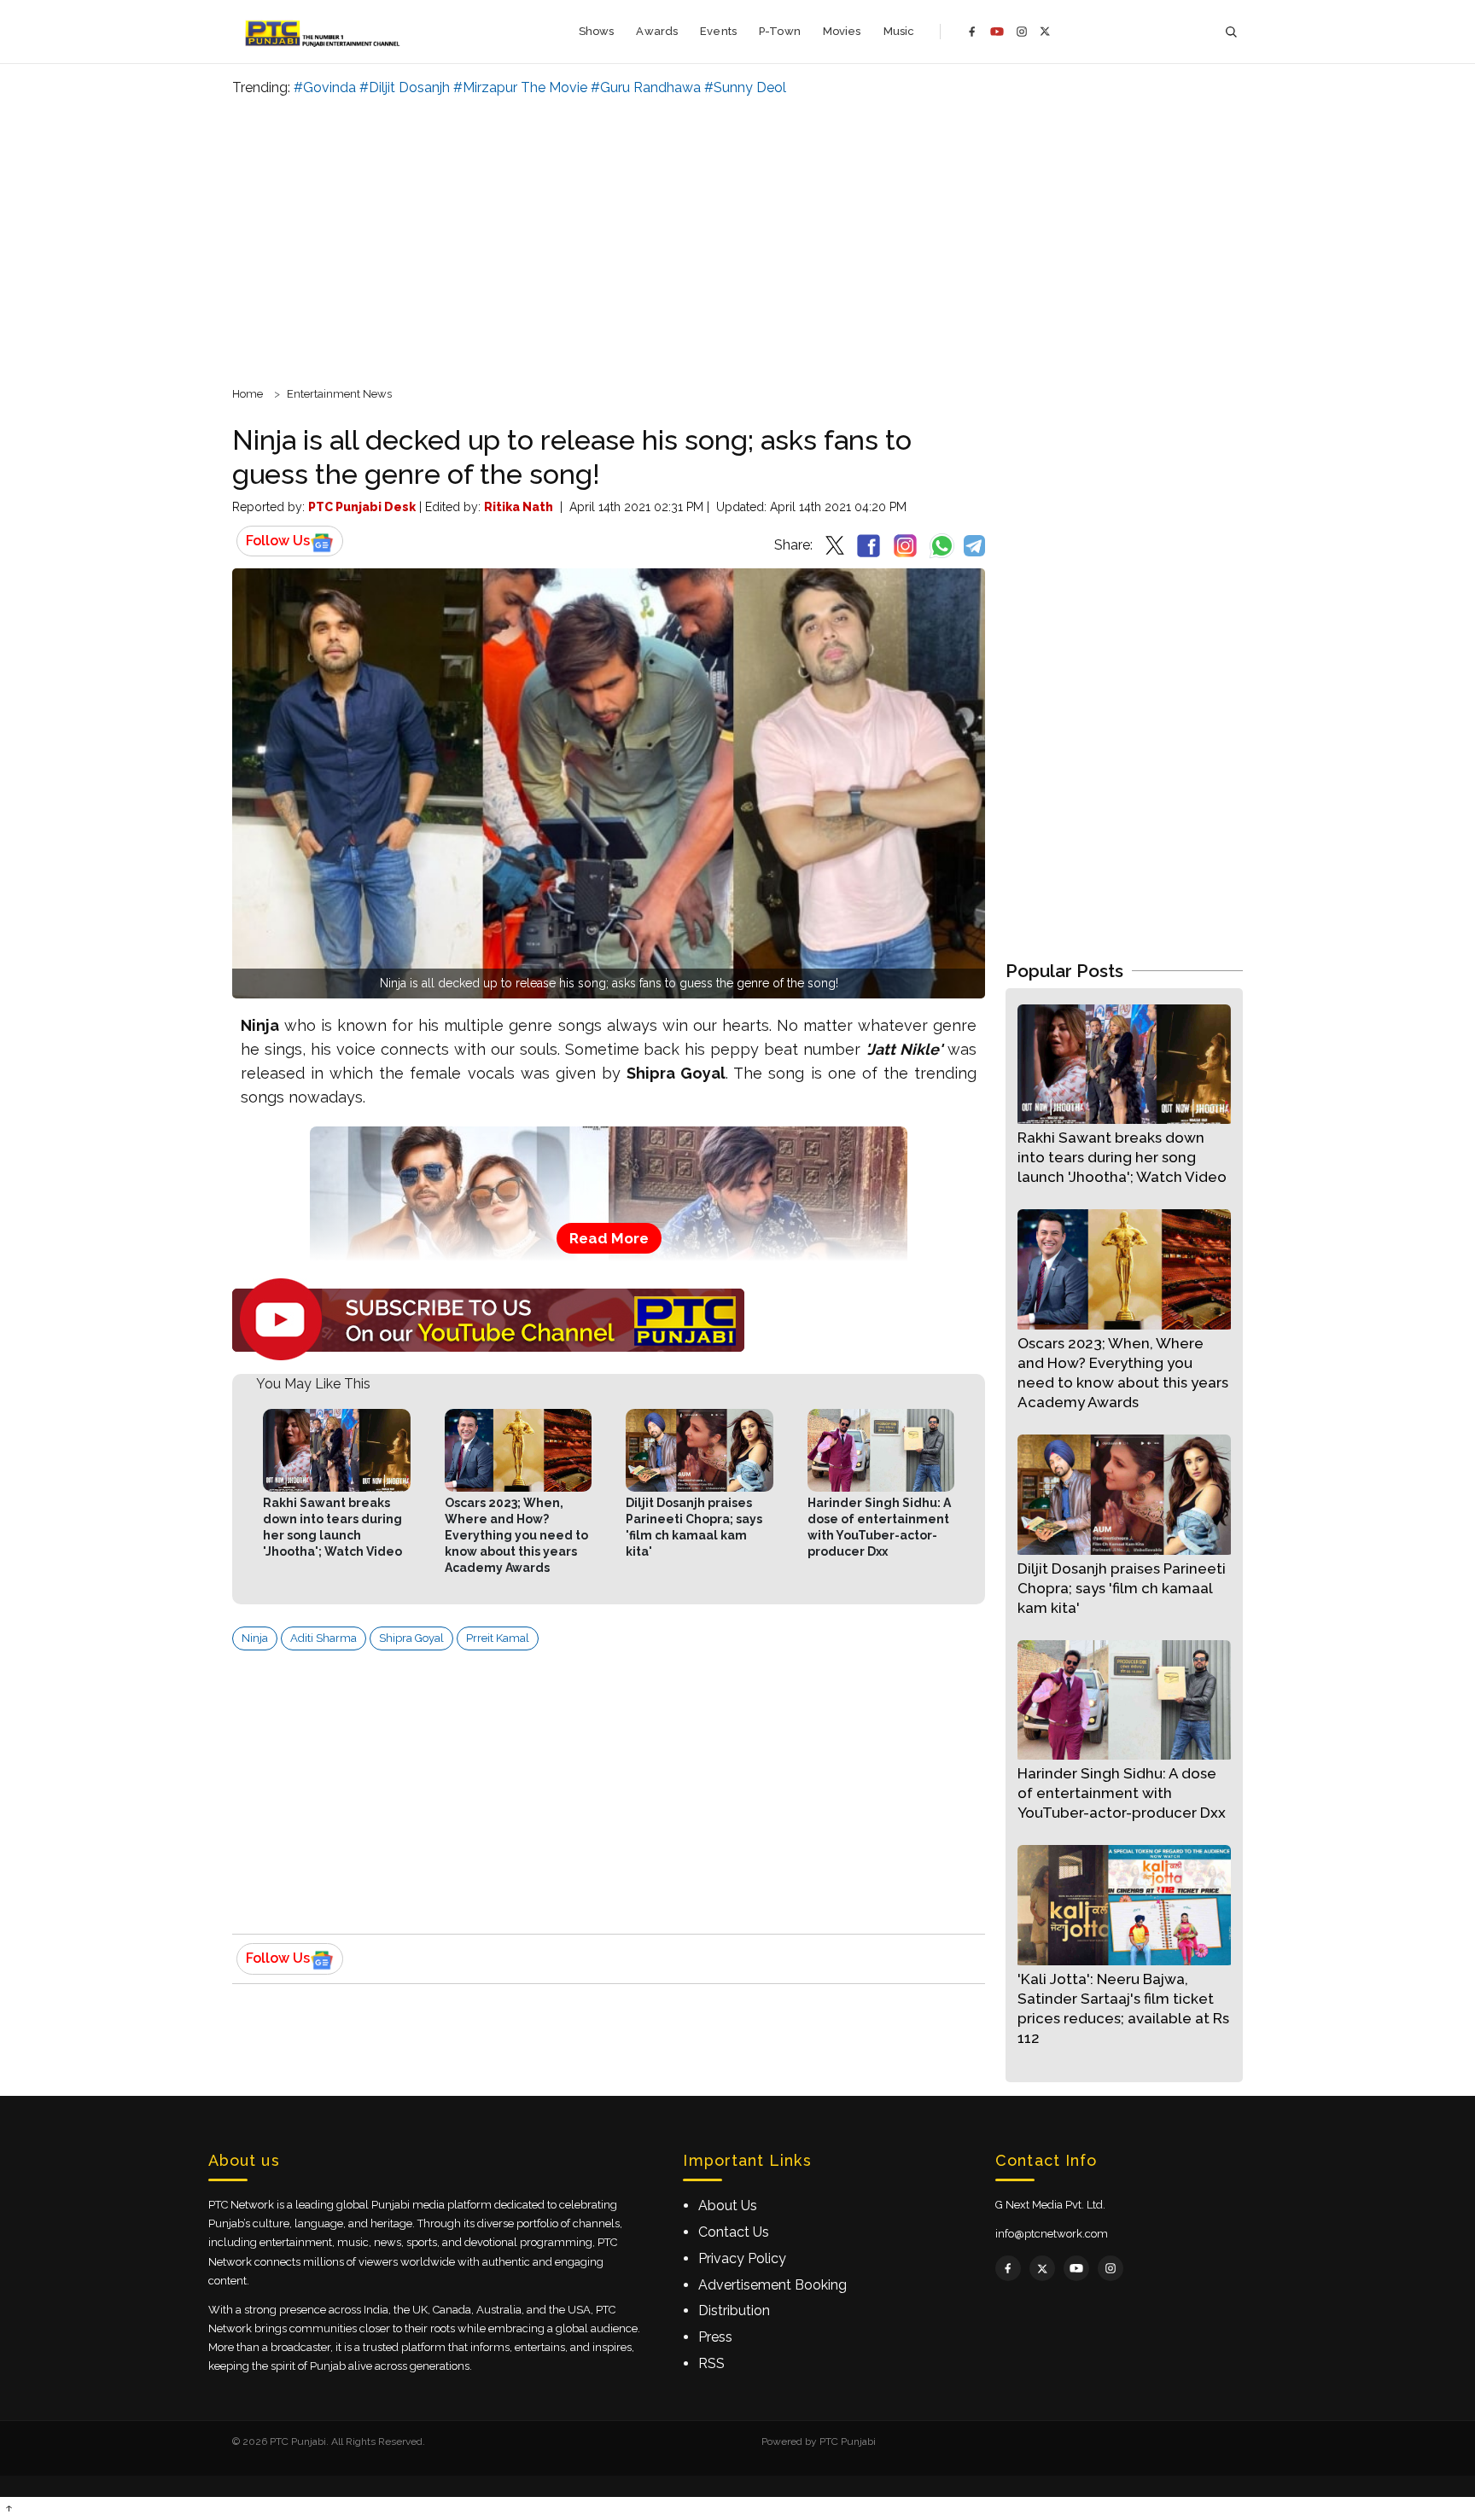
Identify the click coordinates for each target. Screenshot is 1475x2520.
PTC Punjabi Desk (362, 507)
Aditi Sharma (324, 1638)
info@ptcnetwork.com (1052, 2234)
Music (899, 31)
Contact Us (734, 2232)
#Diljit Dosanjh (405, 87)
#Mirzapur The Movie (520, 87)
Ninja (255, 1638)
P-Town (780, 31)
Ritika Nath (519, 507)
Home (248, 394)
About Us (728, 2206)
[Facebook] (972, 32)
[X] (1045, 31)
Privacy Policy (742, 2258)
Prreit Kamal (498, 1638)
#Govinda (325, 87)
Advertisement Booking (772, 2285)
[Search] (1231, 32)
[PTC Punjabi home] (324, 32)
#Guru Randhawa (646, 87)
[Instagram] (1022, 32)
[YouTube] (997, 32)
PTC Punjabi (848, 2441)
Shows (597, 31)
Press (715, 2337)
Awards (657, 31)
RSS (711, 2363)
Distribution (734, 2310)
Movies (842, 31)
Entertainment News (339, 394)
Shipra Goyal (411, 1638)
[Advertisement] (737, 239)
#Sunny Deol (745, 87)
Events (718, 31)
